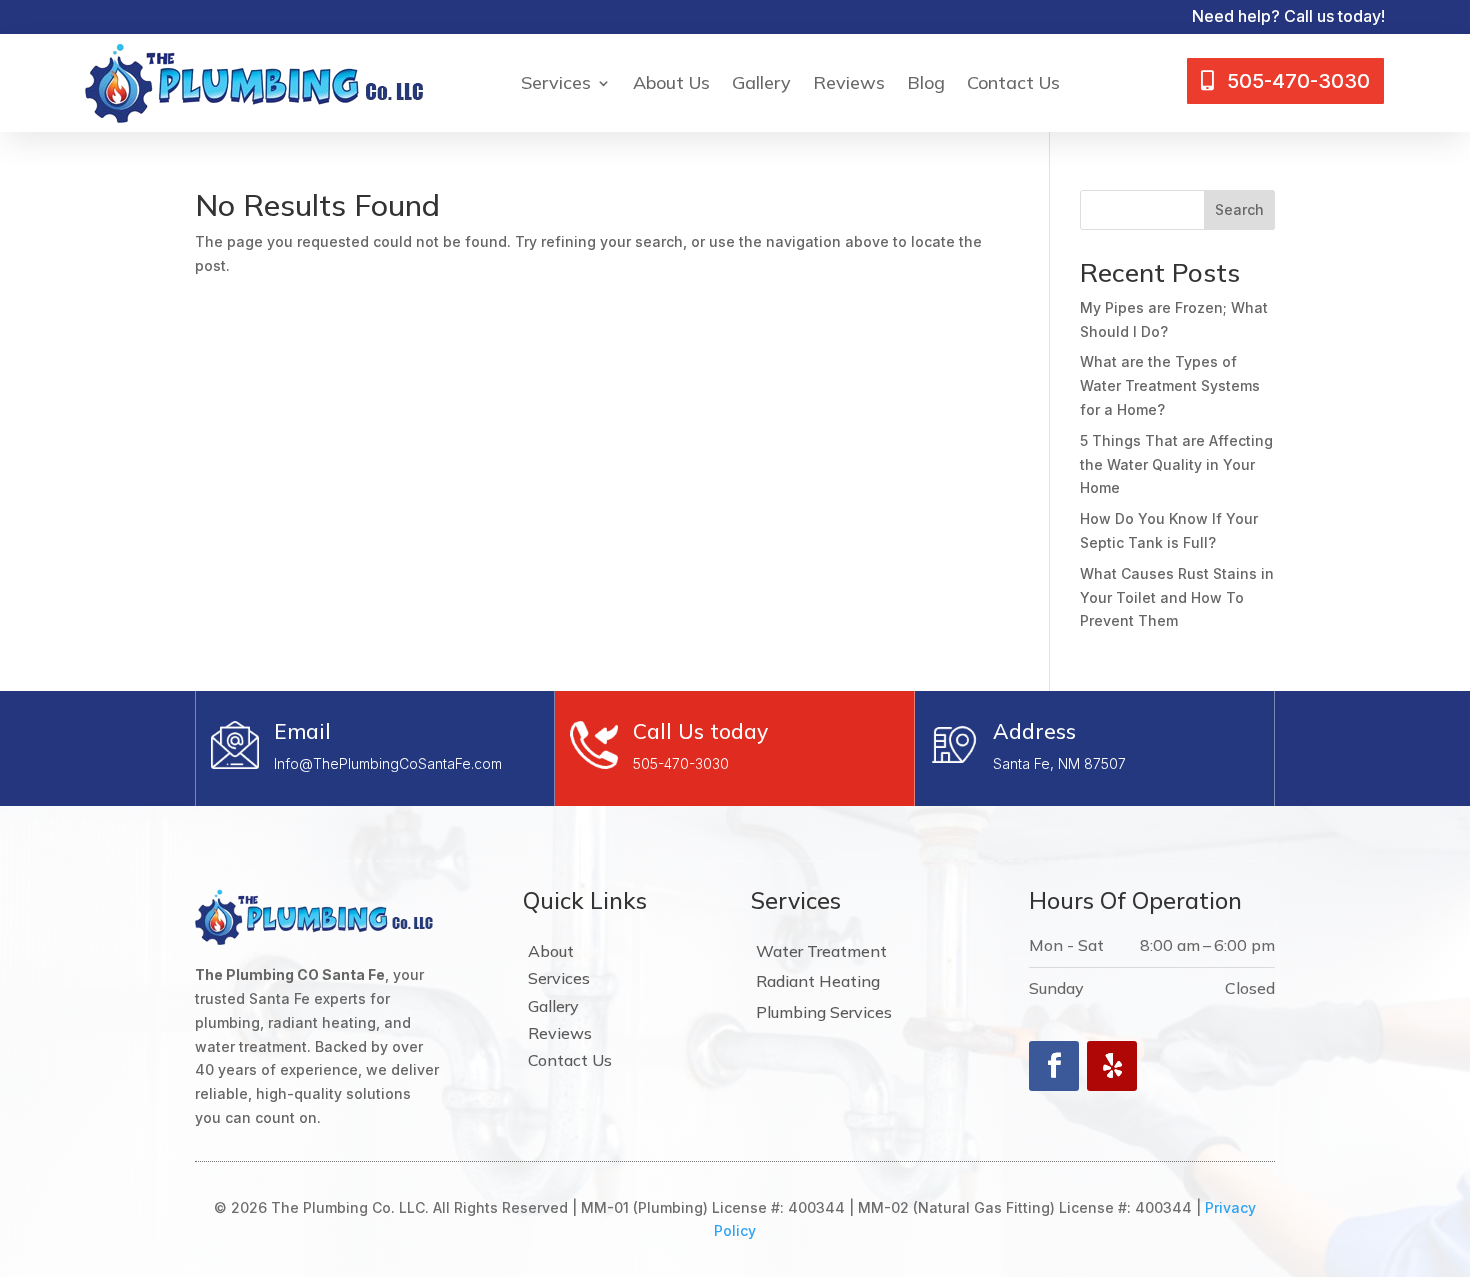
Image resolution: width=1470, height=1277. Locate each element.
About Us (671, 82)
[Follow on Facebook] (1054, 1066)
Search (1239, 209)
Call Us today (700, 731)
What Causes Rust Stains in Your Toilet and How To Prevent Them (1177, 597)
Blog (926, 82)
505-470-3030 (681, 763)
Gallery (761, 82)
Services (556, 82)
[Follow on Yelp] (1112, 1066)
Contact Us (1013, 82)
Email (302, 731)
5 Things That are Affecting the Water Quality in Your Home (1176, 464)
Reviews (849, 82)
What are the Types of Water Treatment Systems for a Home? (1170, 385)
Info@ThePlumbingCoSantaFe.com (388, 763)
